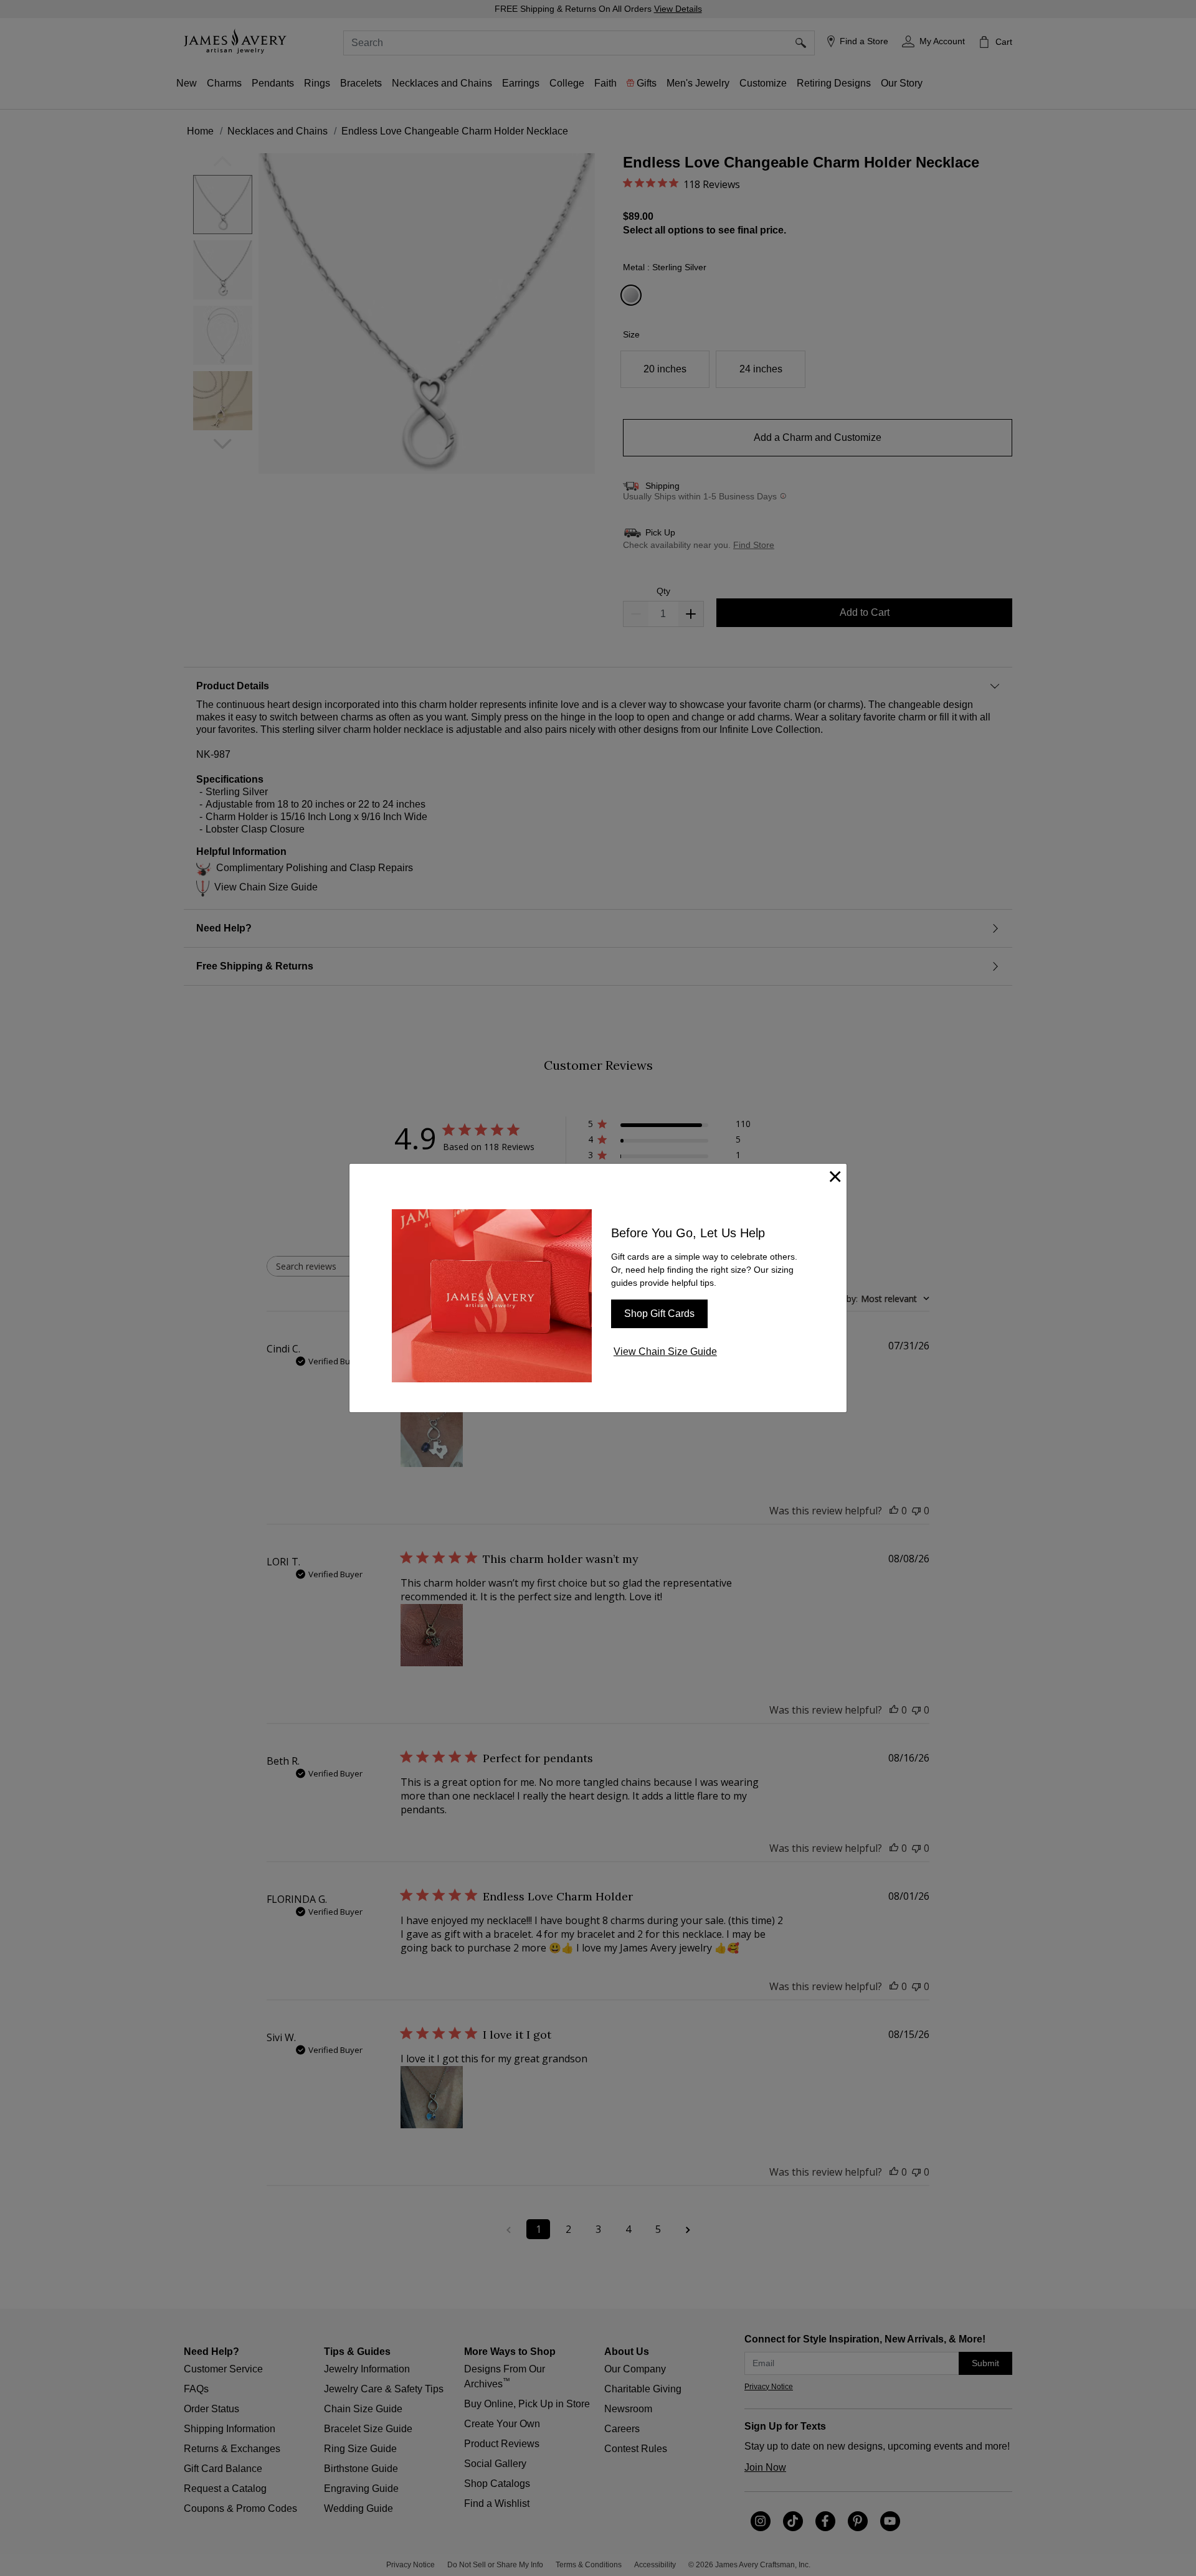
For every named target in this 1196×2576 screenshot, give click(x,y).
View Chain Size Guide (665, 1352)
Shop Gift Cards (659, 1314)
